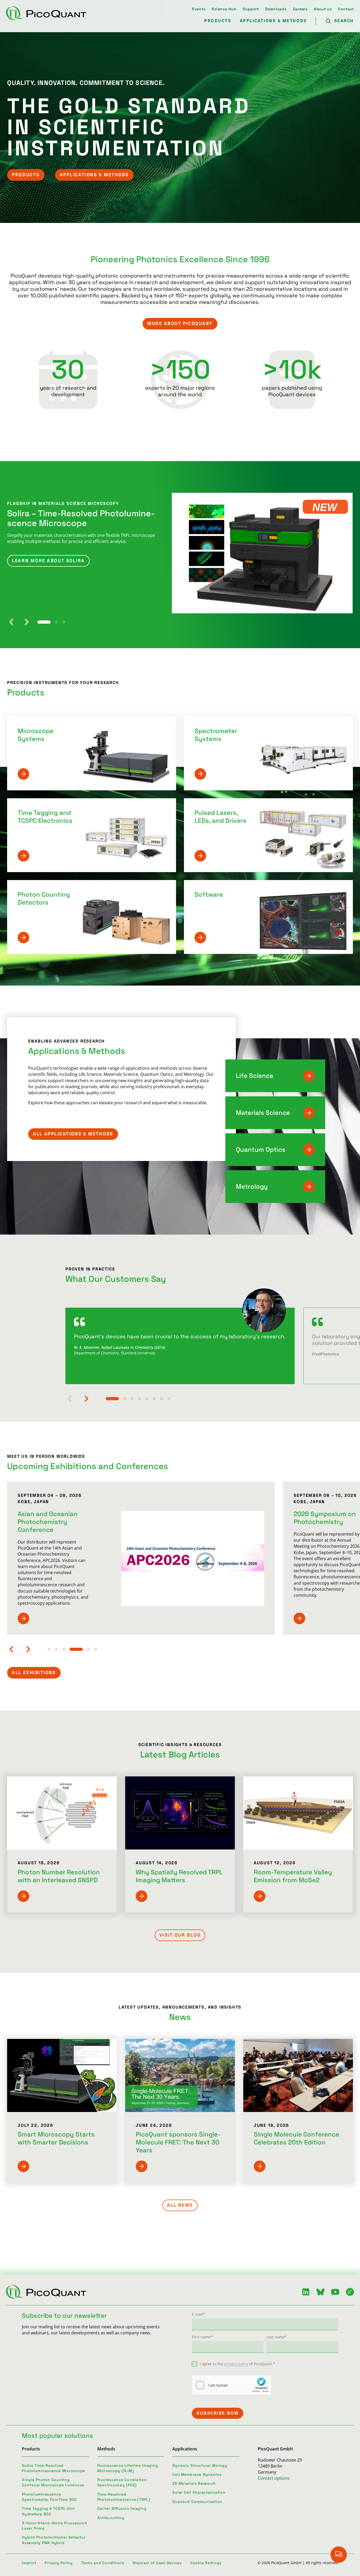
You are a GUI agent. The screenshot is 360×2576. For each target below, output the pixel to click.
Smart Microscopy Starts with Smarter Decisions (56, 2138)
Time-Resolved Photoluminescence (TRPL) (124, 2497)
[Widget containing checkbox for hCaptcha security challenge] (232, 2385)
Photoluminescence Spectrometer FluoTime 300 (49, 2497)
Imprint (29, 2563)
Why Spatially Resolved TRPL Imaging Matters (179, 1876)
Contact (346, 9)
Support (251, 9)
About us (323, 9)
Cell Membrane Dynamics (197, 2474)
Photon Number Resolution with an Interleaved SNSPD (59, 1876)
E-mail (198, 2314)
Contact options (274, 2478)
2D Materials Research (194, 2483)
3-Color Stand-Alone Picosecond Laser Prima (54, 2526)
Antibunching (111, 2518)
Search (344, 21)
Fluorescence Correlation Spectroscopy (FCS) (122, 2482)
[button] (11, 622)
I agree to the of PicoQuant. (237, 2364)
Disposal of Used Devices (157, 2563)
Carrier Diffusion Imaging (122, 2508)
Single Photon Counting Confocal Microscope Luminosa (53, 2482)
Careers (300, 9)
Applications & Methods (273, 21)
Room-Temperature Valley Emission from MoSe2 (293, 1876)
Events (199, 9)
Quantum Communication (197, 2502)
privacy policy (236, 2364)
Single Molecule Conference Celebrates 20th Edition (296, 2138)
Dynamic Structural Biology (200, 2465)
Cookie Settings (206, 2563)
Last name (277, 2337)
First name (202, 2337)
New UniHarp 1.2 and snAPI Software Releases (80, 518)
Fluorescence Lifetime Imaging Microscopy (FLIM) (128, 2468)
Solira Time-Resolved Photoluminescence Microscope (53, 2468)
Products (218, 21)
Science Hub (224, 9)
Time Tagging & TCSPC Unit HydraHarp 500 (48, 2511)
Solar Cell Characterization (199, 2492)
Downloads (276, 9)
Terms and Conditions (103, 2563)
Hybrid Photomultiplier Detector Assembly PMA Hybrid (54, 2540)
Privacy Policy (59, 2563)
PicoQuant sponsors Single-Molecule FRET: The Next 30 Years (178, 2142)
